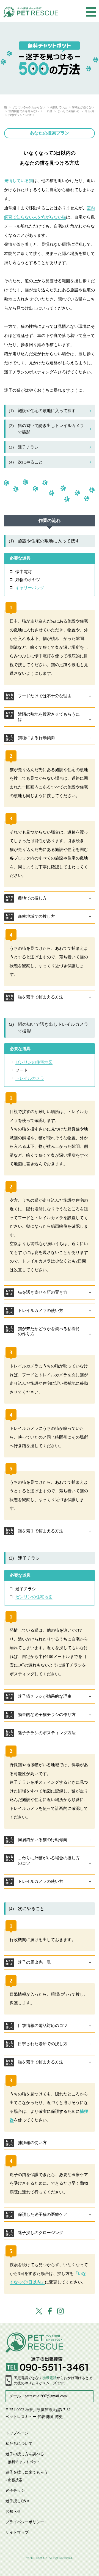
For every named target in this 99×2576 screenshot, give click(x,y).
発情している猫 (19, 181)
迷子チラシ (24, 447)
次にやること (26, 462)
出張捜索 (15, 2480)
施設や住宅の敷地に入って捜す (42, 411)
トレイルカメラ (30, 1078)
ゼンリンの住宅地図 (34, 1062)
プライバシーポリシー (25, 2522)
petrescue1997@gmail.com (46, 2396)
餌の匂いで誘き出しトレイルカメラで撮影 (46, 429)
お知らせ (13, 2512)
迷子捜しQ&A (17, 2501)
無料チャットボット (24, 2462)
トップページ (17, 2433)
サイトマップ (17, 2533)
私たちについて (19, 2444)
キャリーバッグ (30, 588)
